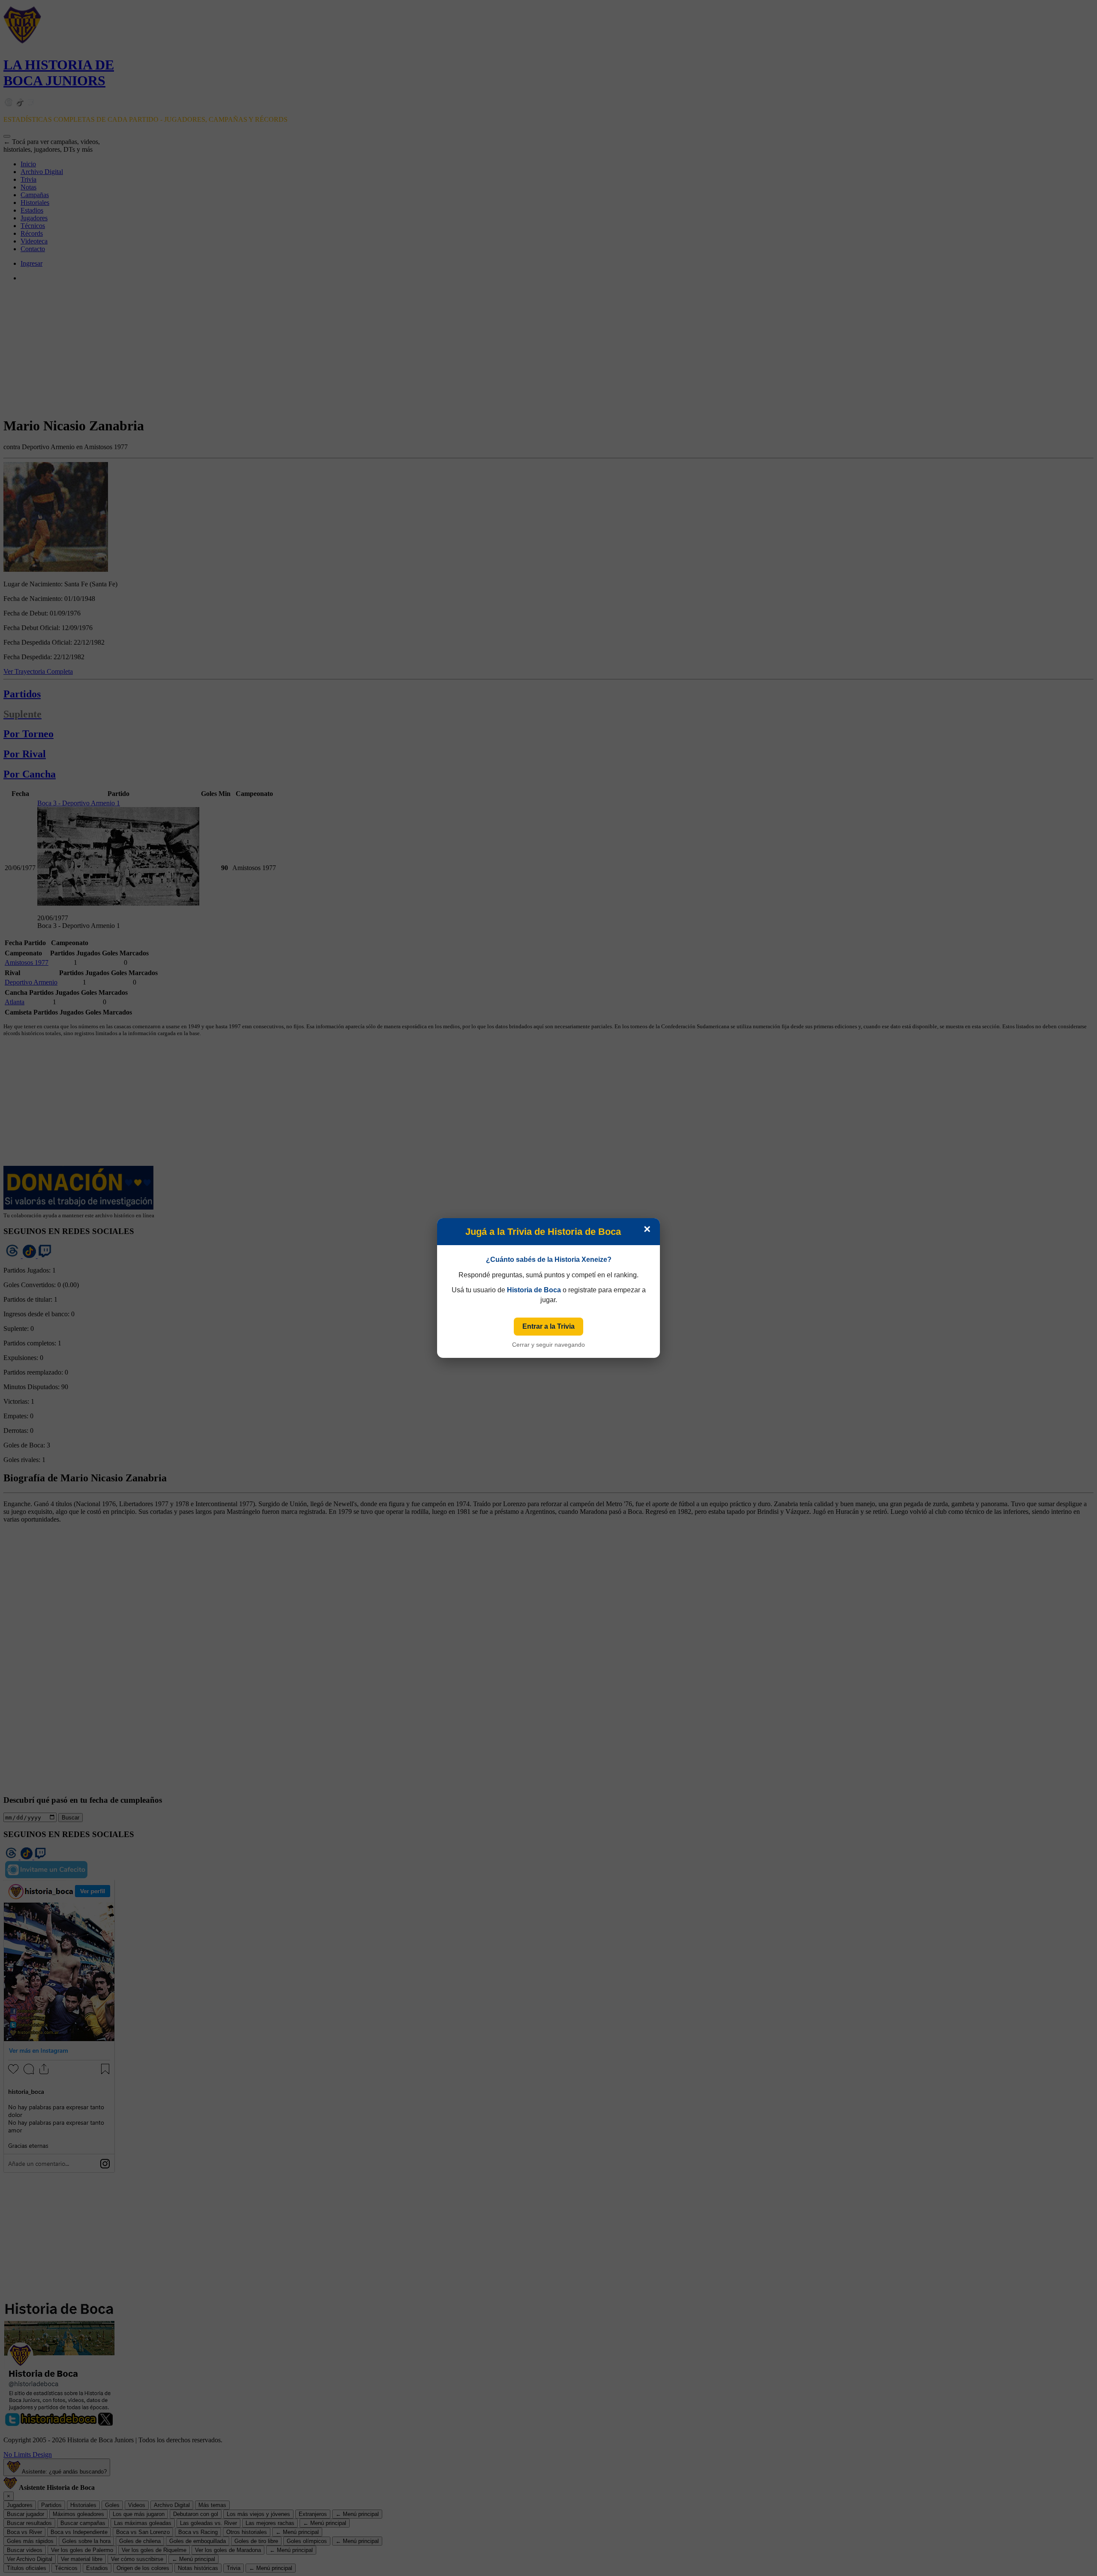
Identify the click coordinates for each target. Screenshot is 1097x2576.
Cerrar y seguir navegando (548, 1345)
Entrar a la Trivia (548, 1326)
